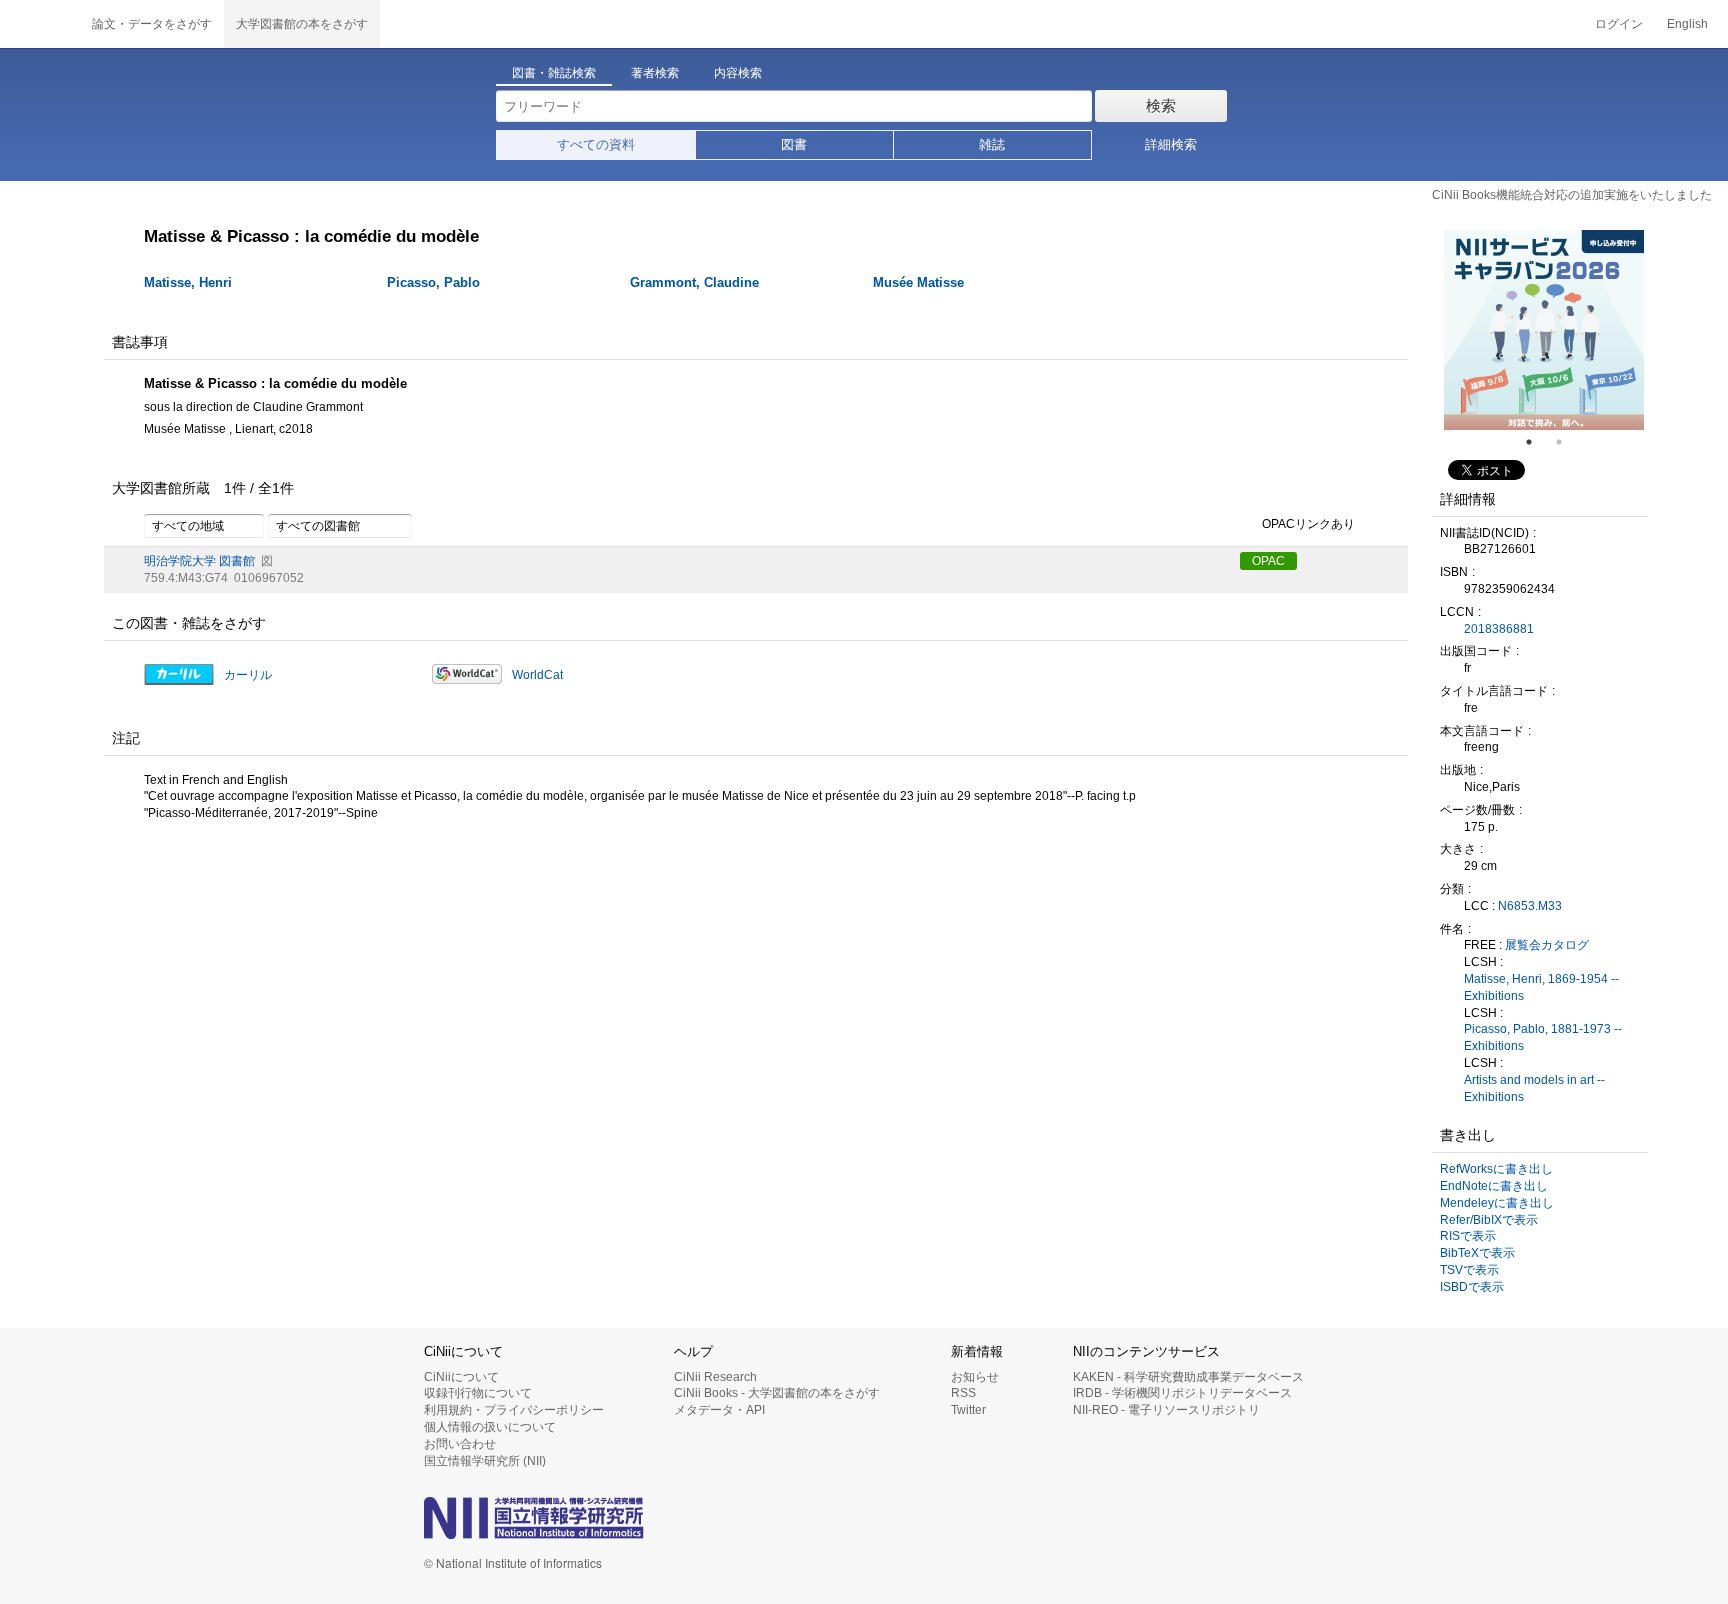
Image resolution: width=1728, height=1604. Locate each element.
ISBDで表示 (1472, 1287)
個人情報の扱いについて (490, 1427)
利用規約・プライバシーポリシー (514, 1410)
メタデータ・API (719, 1410)
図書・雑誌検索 (554, 73)
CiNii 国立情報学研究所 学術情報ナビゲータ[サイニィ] (40, 24)
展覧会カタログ (1547, 945)
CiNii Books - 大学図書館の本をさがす (777, 1393)
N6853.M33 (1530, 906)
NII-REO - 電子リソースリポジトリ (1166, 1410)
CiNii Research (715, 1377)
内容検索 (738, 73)
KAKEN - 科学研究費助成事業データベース (1188, 1377)
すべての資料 (596, 144)
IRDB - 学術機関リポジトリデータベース (1182, 1393)
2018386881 (1499, 629)
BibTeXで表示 (1477, 1253)
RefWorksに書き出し (1496, 1169)
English (1687, 24)
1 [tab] (1537, 442)
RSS (963, 1393)
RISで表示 (1468, 1236)
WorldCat (537, 675)
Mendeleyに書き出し (1497, 1203)
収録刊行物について (478, 1393)
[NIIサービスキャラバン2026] (1544, 330)
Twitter (968, 1410)
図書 (794, 144)
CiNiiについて (461, 1377)
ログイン (1619, 24)
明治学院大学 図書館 (199, 561)
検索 (1161, 105)
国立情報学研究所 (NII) (485, 1461)
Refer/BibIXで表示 (1489, 1220)
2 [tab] (1567, 442)
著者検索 (655, 73)
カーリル (248, 675)
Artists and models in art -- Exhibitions (1534, 1088)
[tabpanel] (1544, 330)
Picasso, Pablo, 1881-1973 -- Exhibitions (1543, 1037)
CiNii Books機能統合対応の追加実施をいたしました (1572, 195)
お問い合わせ (460, 1444)
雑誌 (992, 144)
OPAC (1268, 561)
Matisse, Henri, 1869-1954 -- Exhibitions (1541, 987)
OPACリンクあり (1308, 524)
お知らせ (975, 1377)
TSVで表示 (1469, 1270)
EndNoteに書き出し (1494, 1186)
